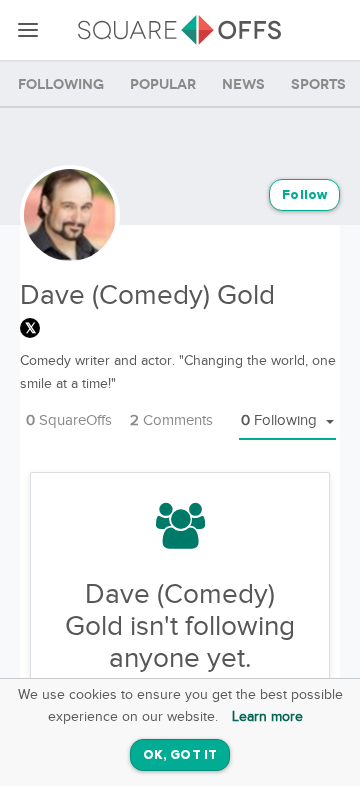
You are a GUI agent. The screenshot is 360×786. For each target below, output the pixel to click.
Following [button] (281, 420)
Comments (171, 420)
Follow (304, 195)
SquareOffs (69, 420)
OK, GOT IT (180, 755)
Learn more (267, 717)
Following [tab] (61, 84)
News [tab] (243, 84)
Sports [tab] (318, 84)
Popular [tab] (163, 84)
